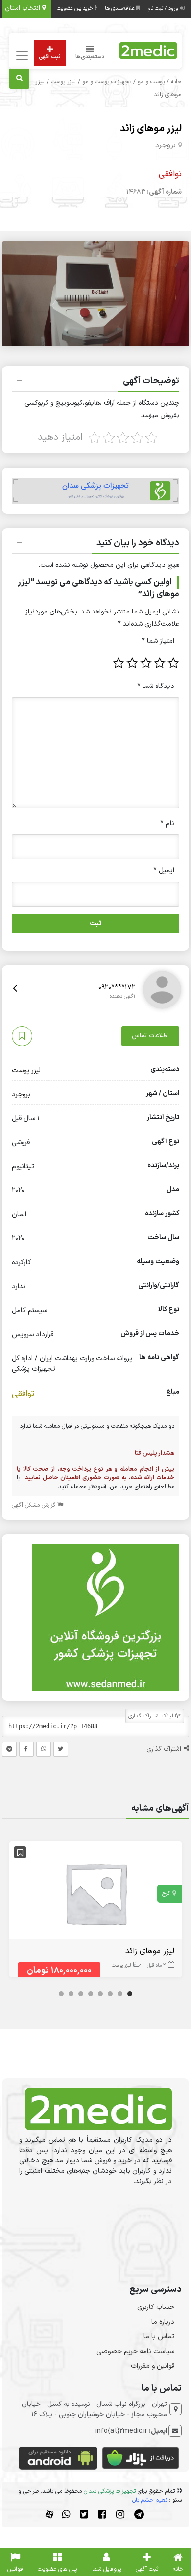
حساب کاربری (156, 2307)
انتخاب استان (24, 8)
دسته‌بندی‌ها (90, 57)
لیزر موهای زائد (151, 129)
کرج (166, 1894)
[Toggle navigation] (21, 56)
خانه (176, 82)
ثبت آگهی (50, 57)
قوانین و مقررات (153, 2366)
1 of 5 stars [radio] (173, 663)
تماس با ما (159, 2337)
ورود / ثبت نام (164, 9)
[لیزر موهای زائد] (95, 1893)
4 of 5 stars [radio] (132, 663)
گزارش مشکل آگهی (35, 1505)
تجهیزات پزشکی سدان (110, 2491)
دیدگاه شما (156, 686)
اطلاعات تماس (150, 1036)
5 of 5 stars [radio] (119, 663)
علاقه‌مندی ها (120, 9)
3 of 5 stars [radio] (146, 663)
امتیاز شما (158, 641)
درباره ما (163, 2322)
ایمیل (164, 871)
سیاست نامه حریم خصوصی (135, 2351)
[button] (95, 382)
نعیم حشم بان (150, 2500)
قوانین (15, 2569)
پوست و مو (151, 82)
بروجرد (166, 145)
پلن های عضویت (57, 2569)
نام (167, 823)
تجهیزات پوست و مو (107, 82)
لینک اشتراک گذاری (152, 1716)
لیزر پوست (63, 82)
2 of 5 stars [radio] (160, 663)
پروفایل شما (107, 2569)
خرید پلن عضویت (76, 9)
